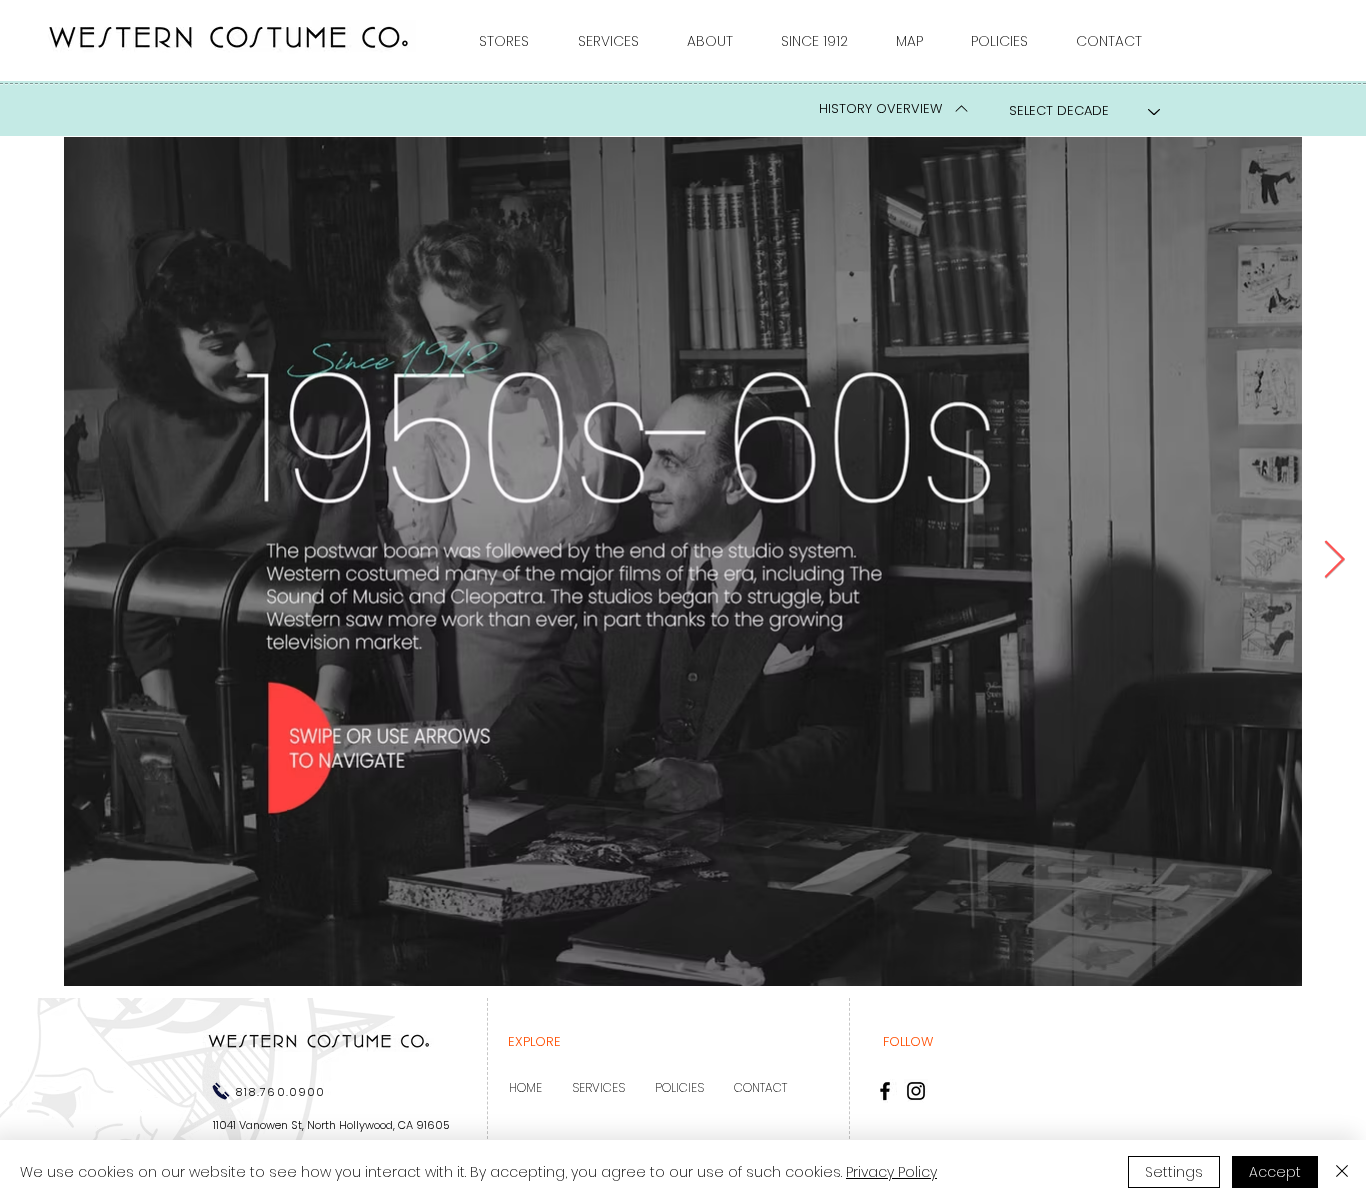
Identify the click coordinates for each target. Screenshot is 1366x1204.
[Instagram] (916, 1091)
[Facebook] (885, 1091)
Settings (1174, 1172)
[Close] (1342, 1172)
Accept (1275, 1172)
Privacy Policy (891, 1172)
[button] (513, 41)
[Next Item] (1334, 560)
